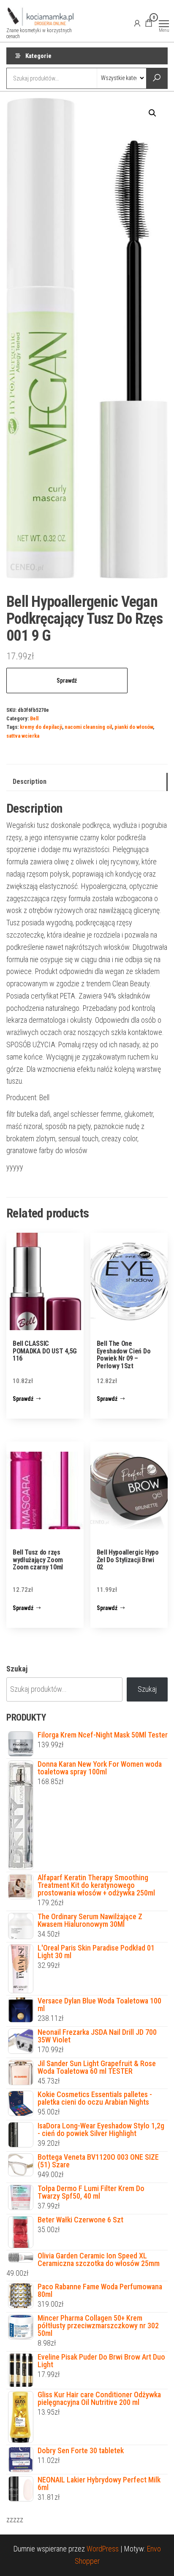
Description (30, 782)
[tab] (87, 782)
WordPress (103, 2549)
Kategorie (38, 56)
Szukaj (17, 1669)
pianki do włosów (134, 727)
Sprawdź (67, 681)
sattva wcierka (23, 736)
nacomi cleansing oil (88, 727)
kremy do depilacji (41, 727)
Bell (34, 718)
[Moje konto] (137, 23)
